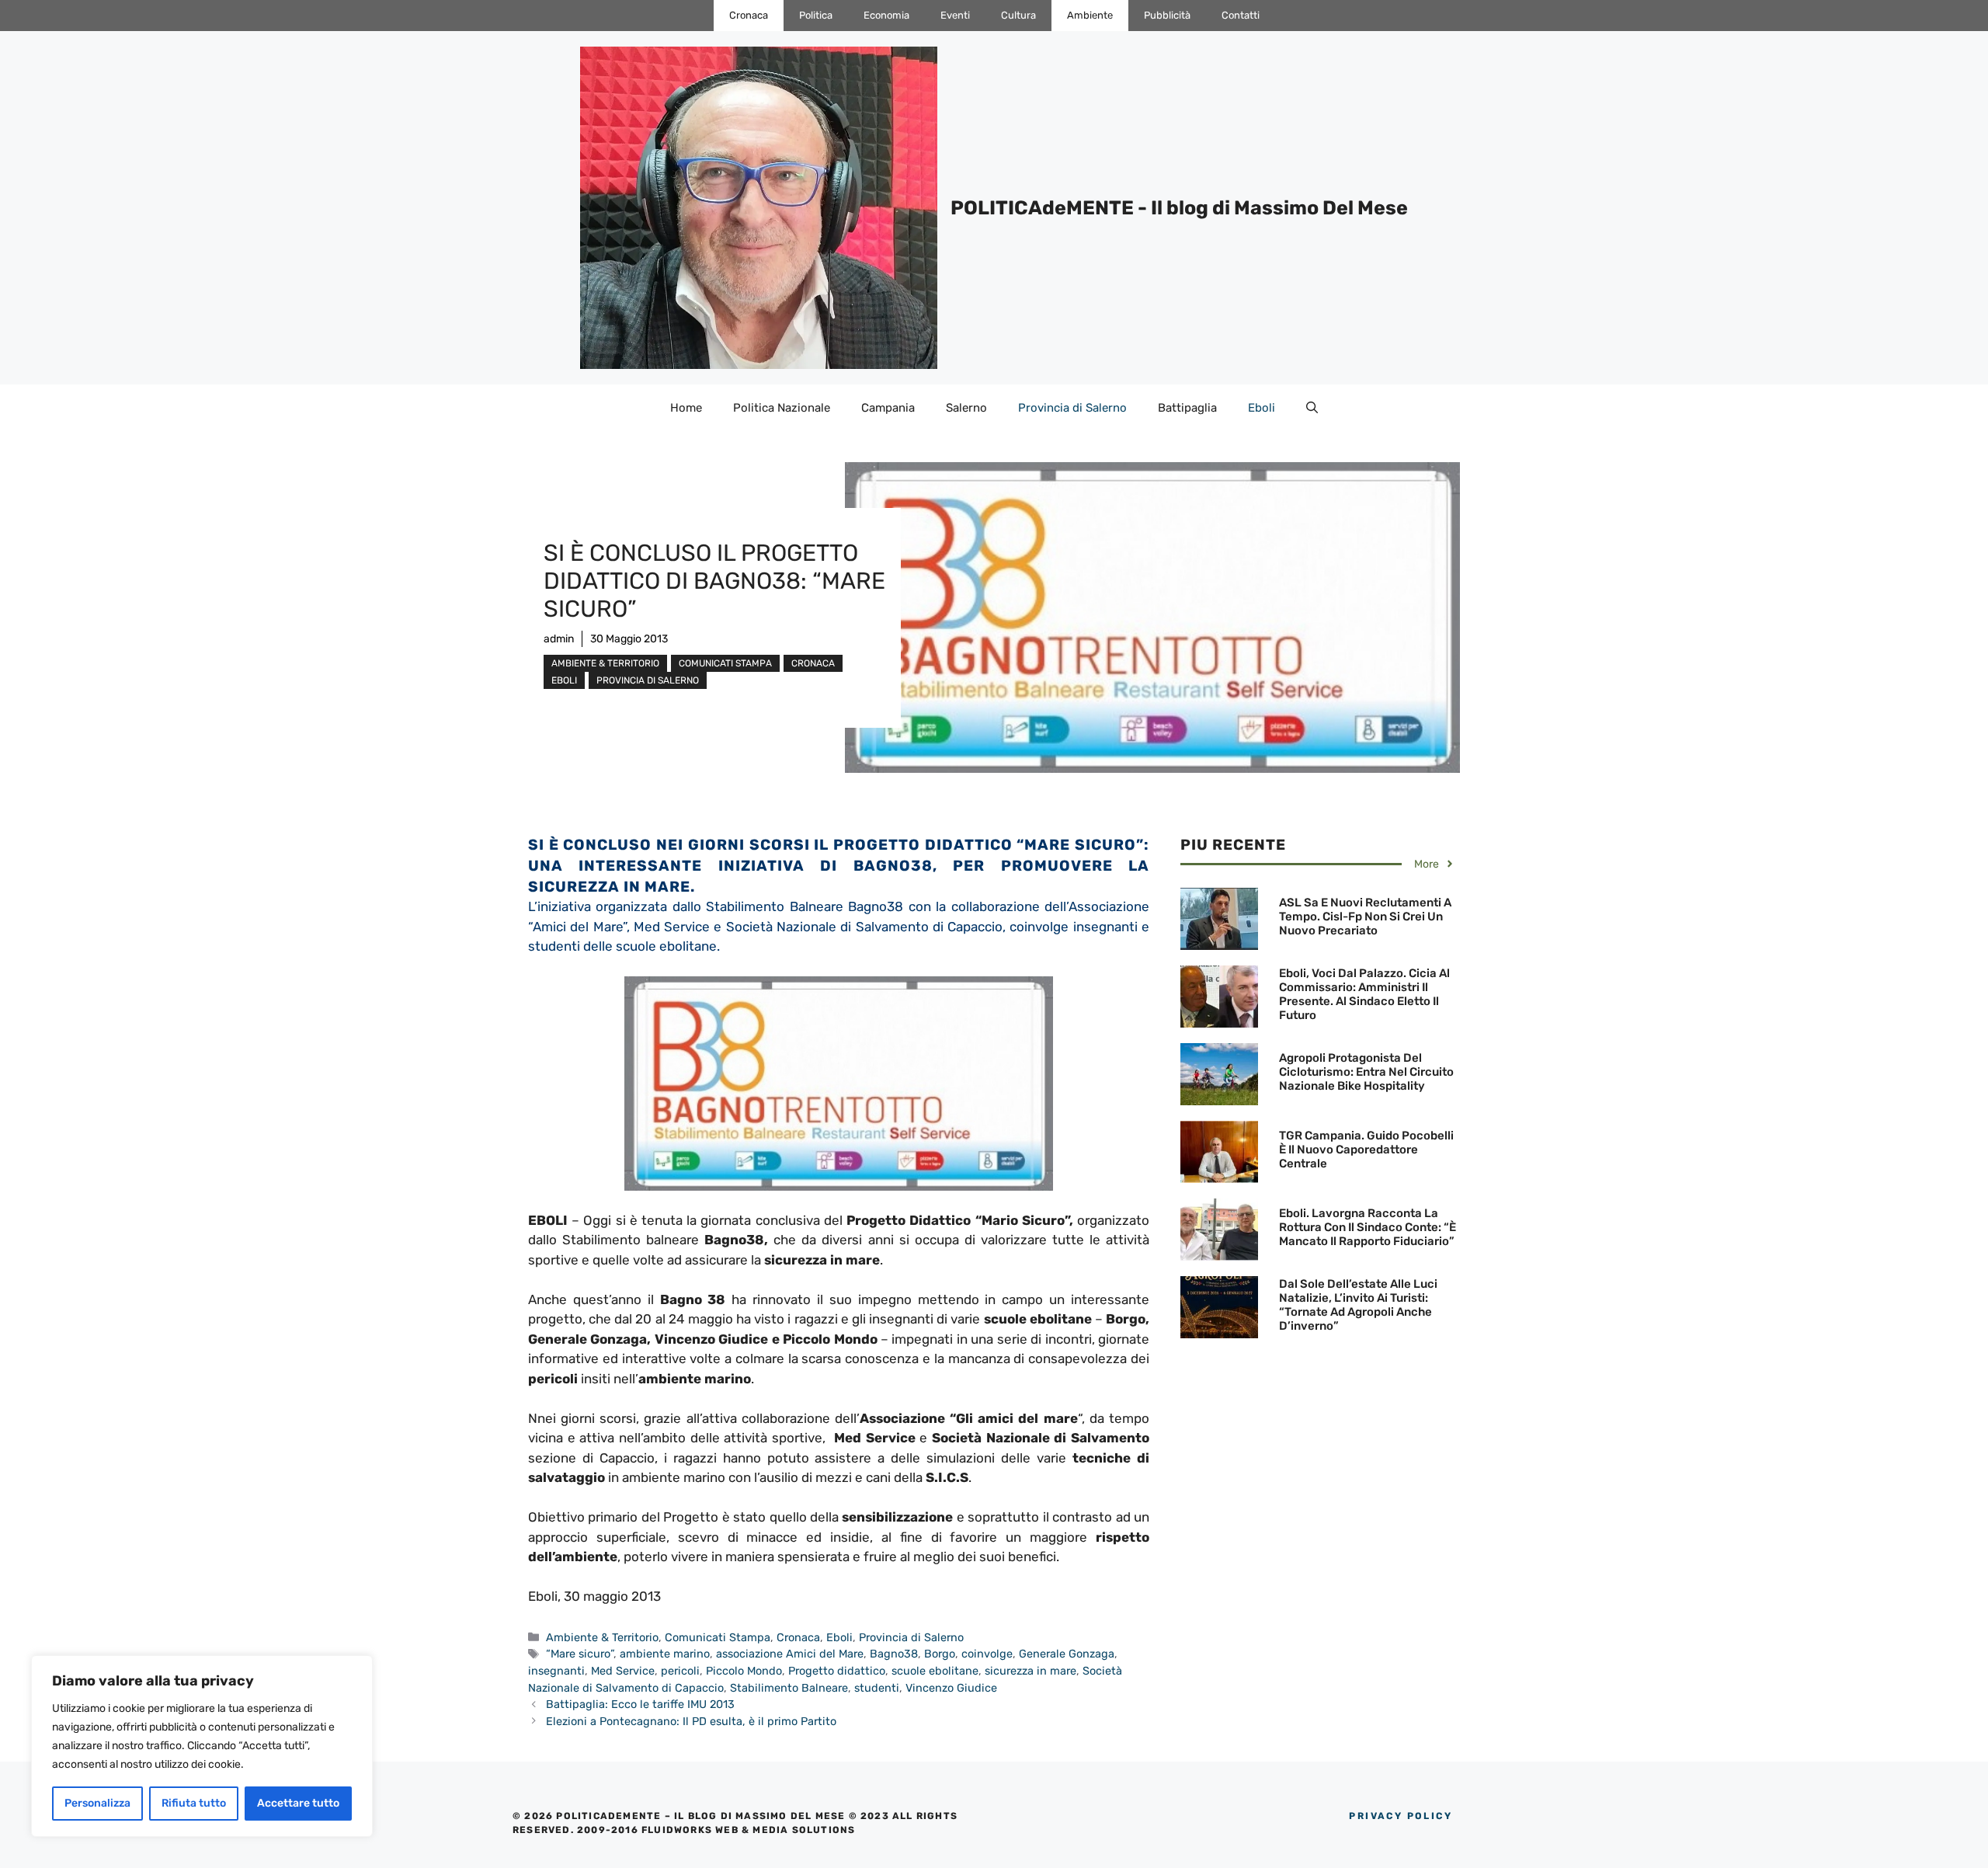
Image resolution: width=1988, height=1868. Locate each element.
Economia (886, 15)
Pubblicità (1167, 15)
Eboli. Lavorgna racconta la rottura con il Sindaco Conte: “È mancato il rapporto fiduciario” (1368, 1227)
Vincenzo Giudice (951, 1688)
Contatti (1241, 15)
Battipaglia (1187, 408)
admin (559, 639)
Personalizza (97, 1803)
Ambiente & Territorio (605, 663)
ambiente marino (665, 1654)
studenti (877, 1688)
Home (686, 408)
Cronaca (749, 15)
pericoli (680, 1671)
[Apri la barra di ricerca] (1312, 408)
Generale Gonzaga (1067, 1654)
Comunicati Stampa (725, 663)
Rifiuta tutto (194, 1803)
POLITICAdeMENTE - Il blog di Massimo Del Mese (1179, 208)
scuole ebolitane (935, 1671)
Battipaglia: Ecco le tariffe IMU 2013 (640, 1704)
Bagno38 (894, 1654)
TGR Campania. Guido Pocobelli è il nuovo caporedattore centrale (1366, 1150)
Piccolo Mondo (744, 1671)
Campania (888, 408)
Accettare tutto (298, 1803)
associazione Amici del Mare (790, 1654)
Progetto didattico (837, 1671)
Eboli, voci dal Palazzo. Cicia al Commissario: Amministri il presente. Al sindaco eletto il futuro (1364, 994)
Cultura (1018, 15)
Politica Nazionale (782, 408)
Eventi (955, 15)
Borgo (940, 1654)
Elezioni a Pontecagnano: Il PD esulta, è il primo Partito (691, 1721)
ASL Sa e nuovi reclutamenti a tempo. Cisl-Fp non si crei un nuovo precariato (1365, 917)
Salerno (966, 408)
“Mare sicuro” (580, 1654)
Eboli (1262, 408)
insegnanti (556, 1671)
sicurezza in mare (1030, 1671)
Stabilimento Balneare (789, 1688)
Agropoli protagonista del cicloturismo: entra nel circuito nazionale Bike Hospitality (1366, 1072)
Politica (816, 15)
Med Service (623, 1671)
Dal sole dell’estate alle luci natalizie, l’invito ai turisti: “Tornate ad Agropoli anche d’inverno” (1358, 1305)
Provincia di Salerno (1072, 408)
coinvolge (987, 1654)
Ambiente (1090, 15)
